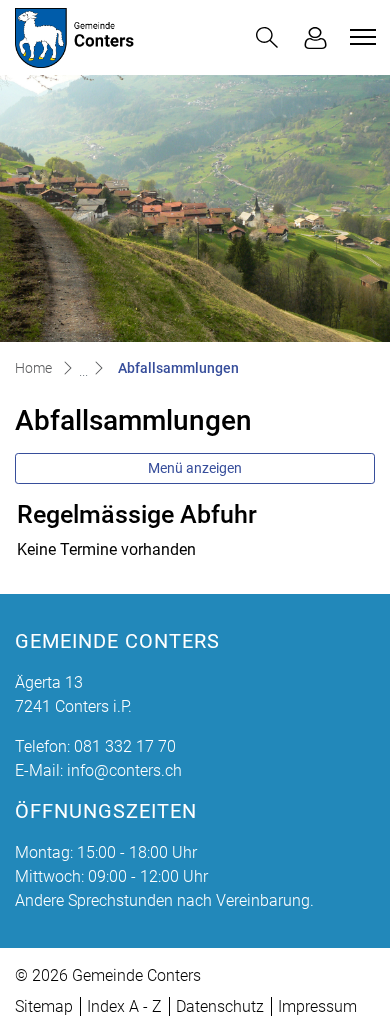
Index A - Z (124, 1006)
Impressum (317, 1006)
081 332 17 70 (125, 746)
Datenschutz (220, 1006)
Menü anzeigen (195, 468)
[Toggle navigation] (360, 37)
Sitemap (44, 1006)
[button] (267, 37)
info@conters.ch (124, 770)
